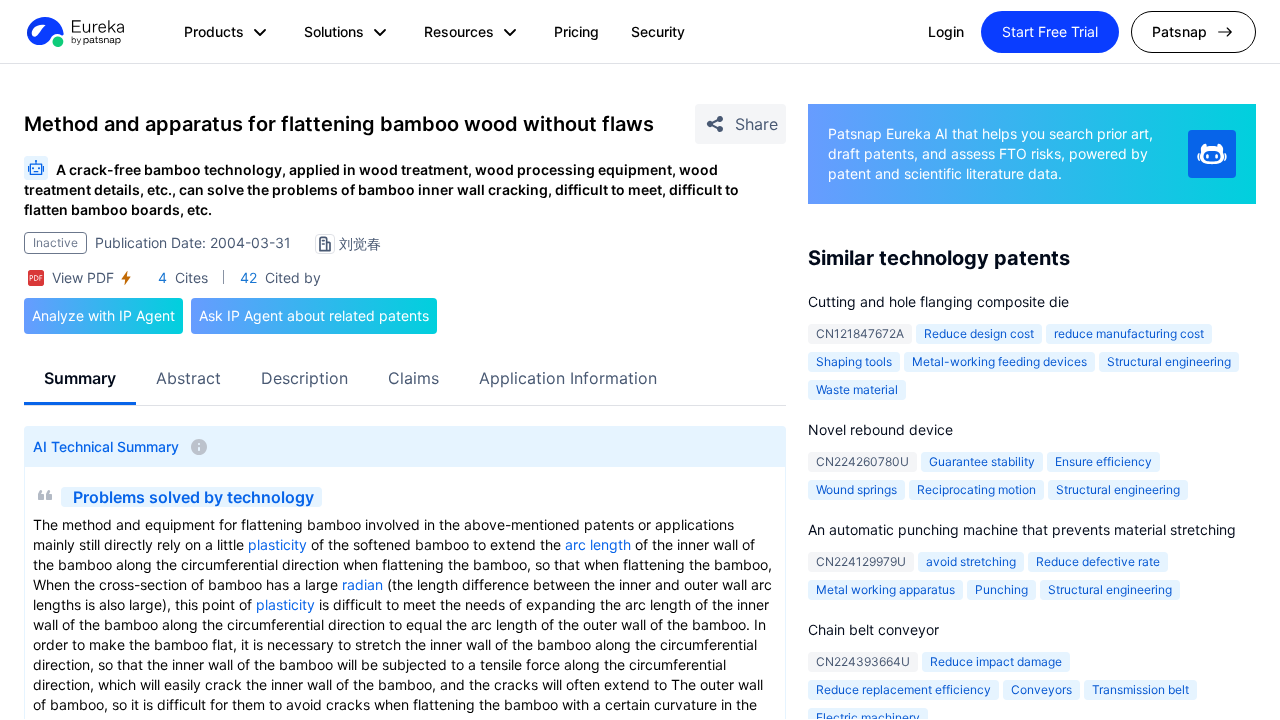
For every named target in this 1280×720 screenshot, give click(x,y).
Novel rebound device (880, 429)
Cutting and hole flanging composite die (938, 301)
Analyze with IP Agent (103, 315)
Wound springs (856, 489)
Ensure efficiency (1103, 461)
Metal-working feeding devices (999, 361)
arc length (598, 544)
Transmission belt (1140, 689)
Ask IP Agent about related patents (314, 315)
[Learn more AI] (1212, 154)
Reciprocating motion (976, 489)
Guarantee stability (982, 461)
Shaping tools (854, 361)
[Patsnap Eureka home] (74, 32)
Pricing (576, 31)
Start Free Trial (1050, 31)
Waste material (857, 389)
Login (946, 31)
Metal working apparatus (885, 589)
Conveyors (1041, 689)
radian (362, 584)
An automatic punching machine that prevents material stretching (1022, 529)
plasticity (277, 544)
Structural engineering (1169, 361)
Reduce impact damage (996, 661)
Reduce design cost (979, 333)
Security (658, 31)
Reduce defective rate (1098, 561)
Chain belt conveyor (873, 629)
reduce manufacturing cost (1129, 333)
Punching (1001, 589)
